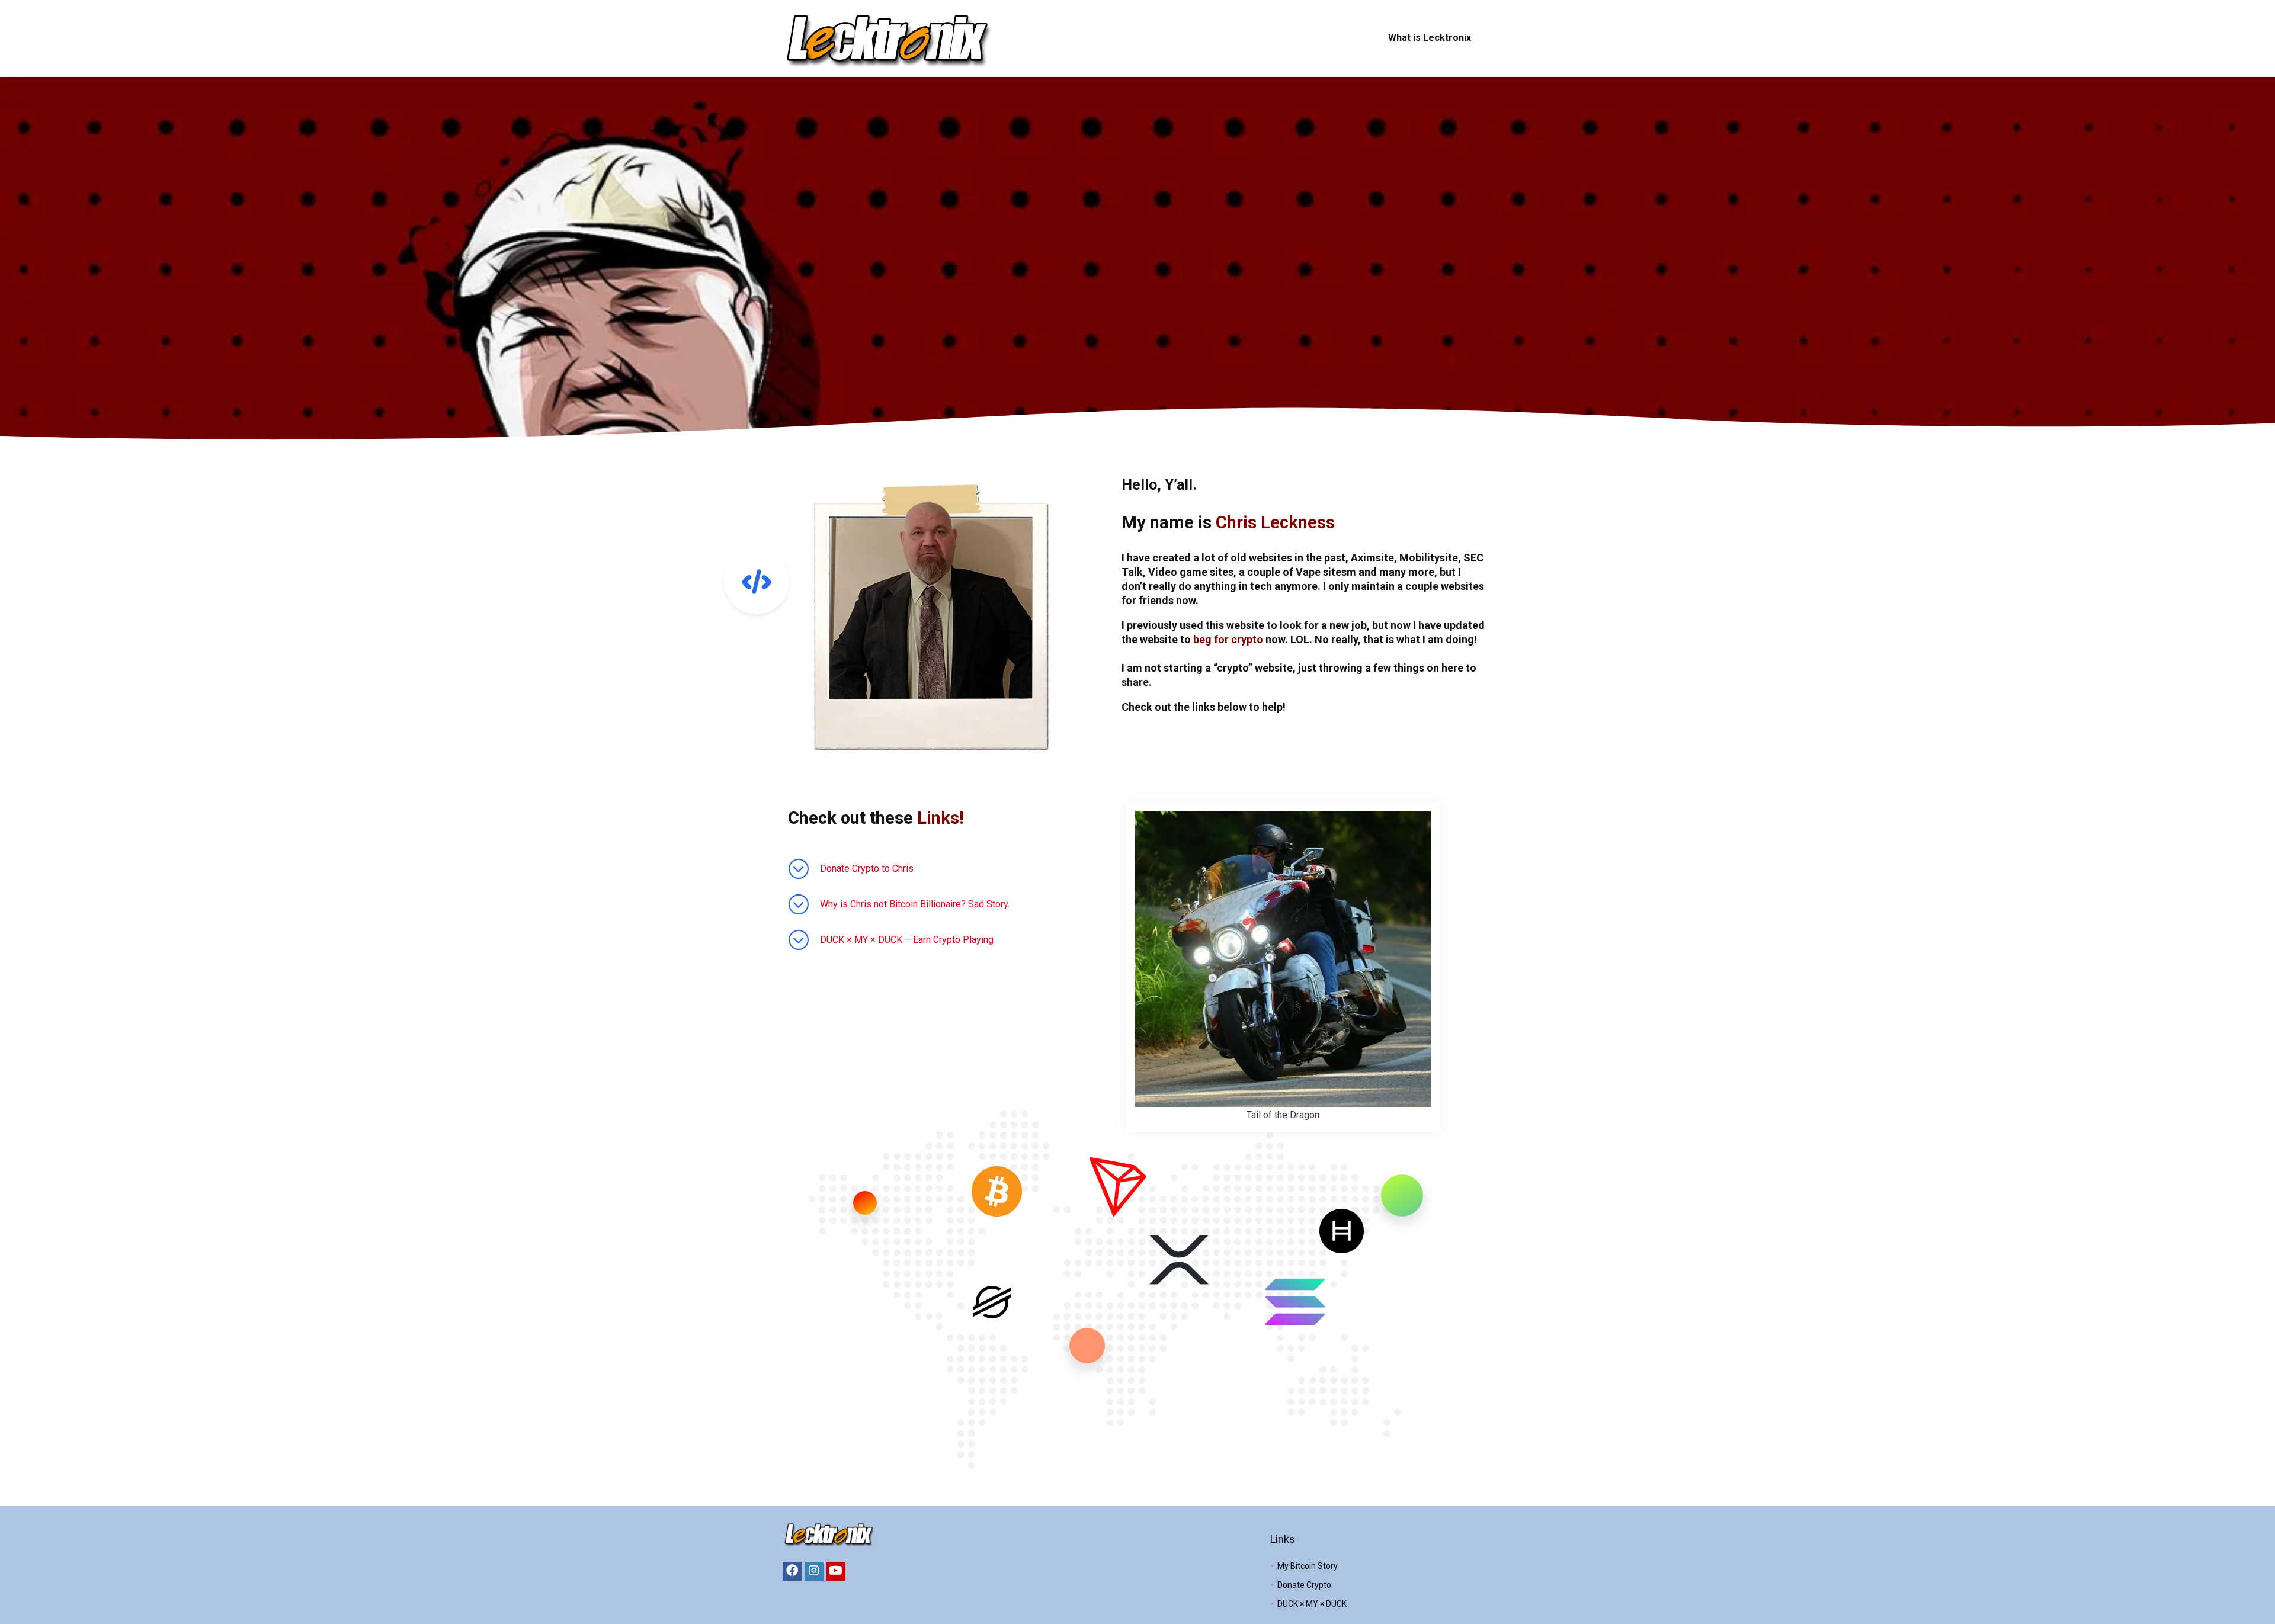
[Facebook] (792, 1571)
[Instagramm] (814, 1571)
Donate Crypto (1304, 1585)
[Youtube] (836, 1571)
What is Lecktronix (1430, 38)
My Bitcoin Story (1308, 1566)
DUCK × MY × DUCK (1312, 1604)
